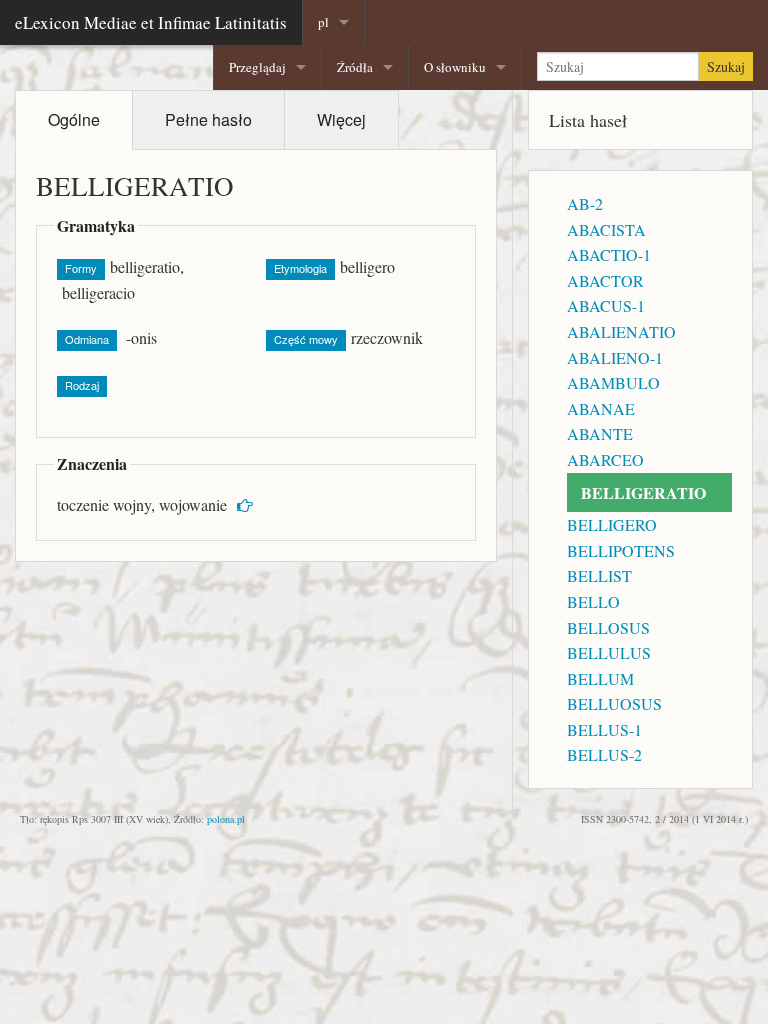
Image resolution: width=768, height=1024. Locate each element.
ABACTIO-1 (609, 254)
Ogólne (74, 119)
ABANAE (601, 408)
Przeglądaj (257, 67)
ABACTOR (605, 280)
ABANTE (600, 433)
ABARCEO (605, 459)
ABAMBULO (613, 382)
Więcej (341, 119)
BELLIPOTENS (621, 550)
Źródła (355, 67)
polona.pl (226, 819)
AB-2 (585, 203)
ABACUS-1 (606, 305)
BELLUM (600, 678)
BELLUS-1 (604, 729)
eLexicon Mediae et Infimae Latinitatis (151, 22)
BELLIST (599, 575)
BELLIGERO (612, 524)
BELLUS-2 (604, 754)
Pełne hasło (208, 119)
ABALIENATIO (621, 331)
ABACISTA (606, 229)
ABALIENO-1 (615, 357)
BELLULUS (609, 652)
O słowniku (455, 67)
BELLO (593, 601)
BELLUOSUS (614, 703)
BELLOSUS (608, 627)
